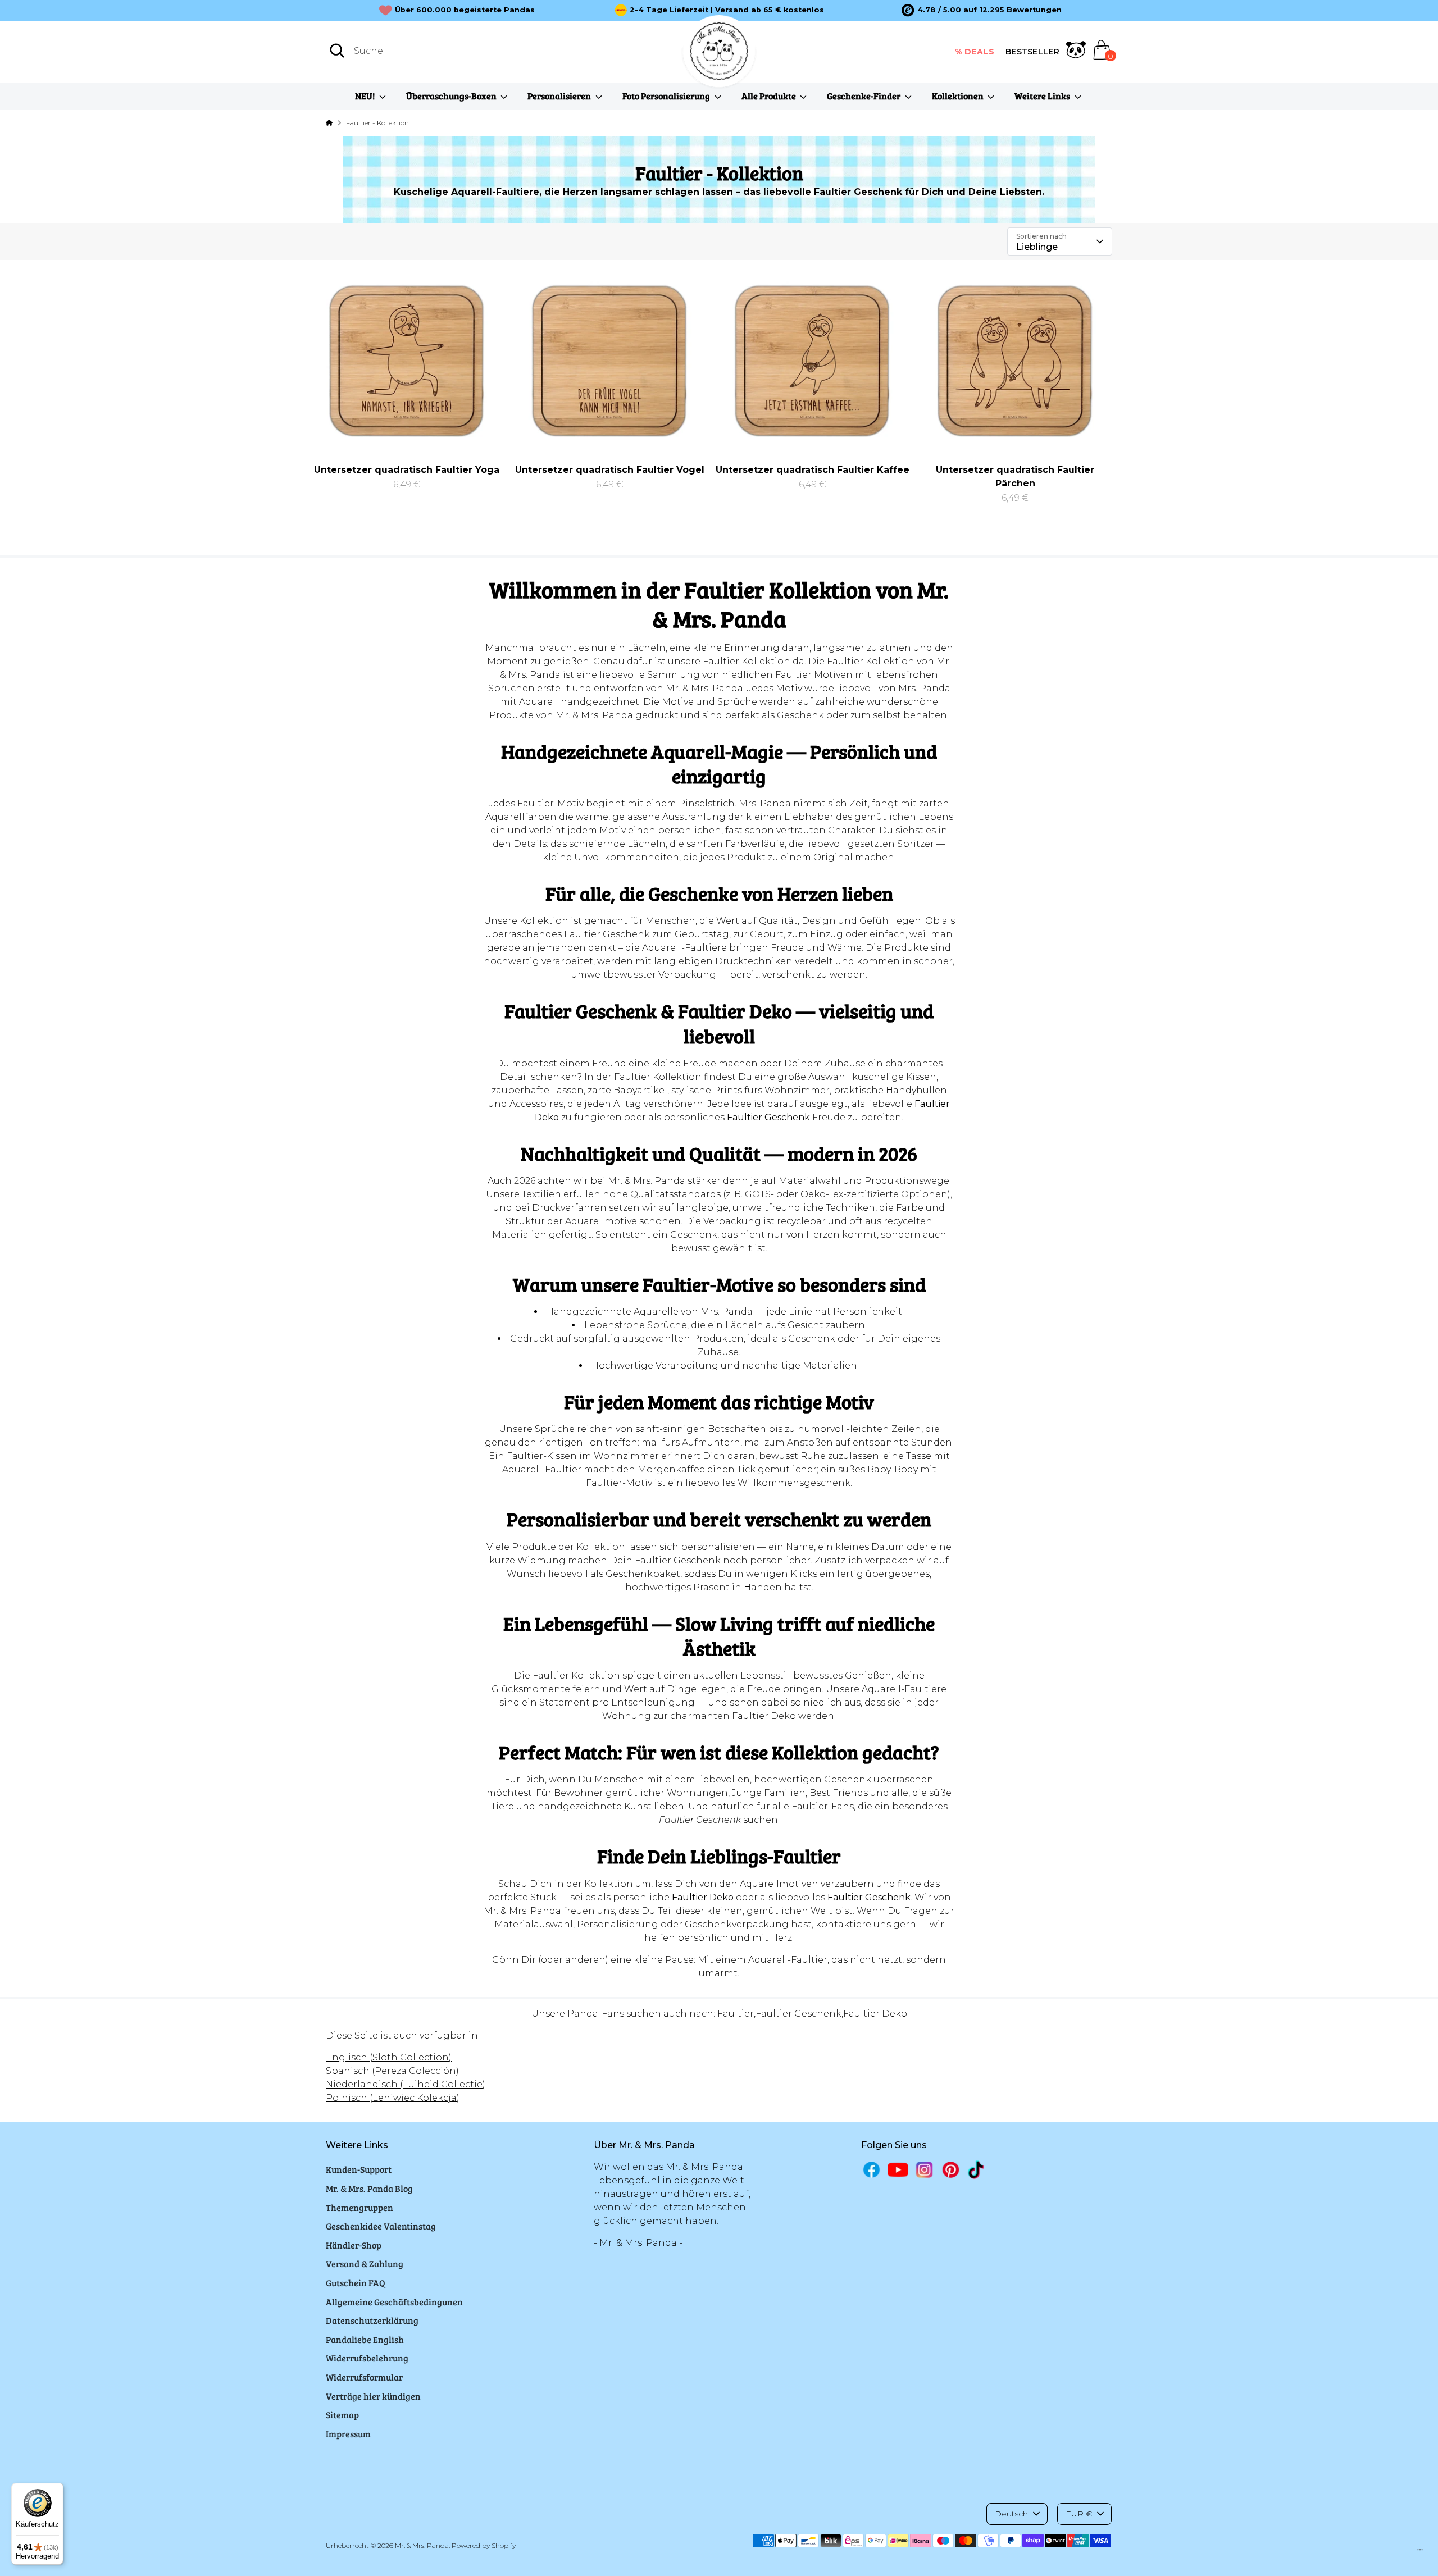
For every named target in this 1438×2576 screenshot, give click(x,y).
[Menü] (1420, 2552)
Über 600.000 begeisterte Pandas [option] (465, 10)
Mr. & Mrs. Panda (422, 2545)
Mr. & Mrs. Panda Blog (369, 2188)
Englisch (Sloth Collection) (389, 2057)
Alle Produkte (770, 96)
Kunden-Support (359, 2169)
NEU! (366, 96)
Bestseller (1032, 52)
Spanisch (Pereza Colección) (392, 2071)
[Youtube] (898, 2170)
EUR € (1079, 2514)
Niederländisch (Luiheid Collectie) (406, 2084)
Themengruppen (359, 2207)
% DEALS (975, 52)
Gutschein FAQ (356, 2283)
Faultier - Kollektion (377, 123)
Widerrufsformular (364, 2377)
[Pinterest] (951, 2170)
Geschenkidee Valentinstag (381, 2226)
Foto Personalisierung (667, 96)
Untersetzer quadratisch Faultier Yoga (407, 470)
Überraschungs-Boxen (452, 96)
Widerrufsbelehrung (367, 2358)
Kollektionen (959, 96)
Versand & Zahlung (365, 2263)
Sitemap (342, 2415)
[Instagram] (924, 2170)
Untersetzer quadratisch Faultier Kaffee (813, 470)
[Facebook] (872, 2170)
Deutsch (1011, 2514)
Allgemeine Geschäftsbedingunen (394, 2302)
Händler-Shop (354, 2245)
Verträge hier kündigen (373, 2396)
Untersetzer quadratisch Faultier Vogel (610, 470)
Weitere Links (1043, 96)
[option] (982, 10)
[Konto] (1076, 52)
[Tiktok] (977, 2170)
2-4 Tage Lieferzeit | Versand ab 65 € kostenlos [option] (727, 10)
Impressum (348, 2434)
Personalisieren (560, 96)
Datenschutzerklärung (372, 2320)
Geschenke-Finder (864, 96)
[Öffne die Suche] (337, 51)
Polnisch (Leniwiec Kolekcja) (393, 2098)
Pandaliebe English (365, 2339)
